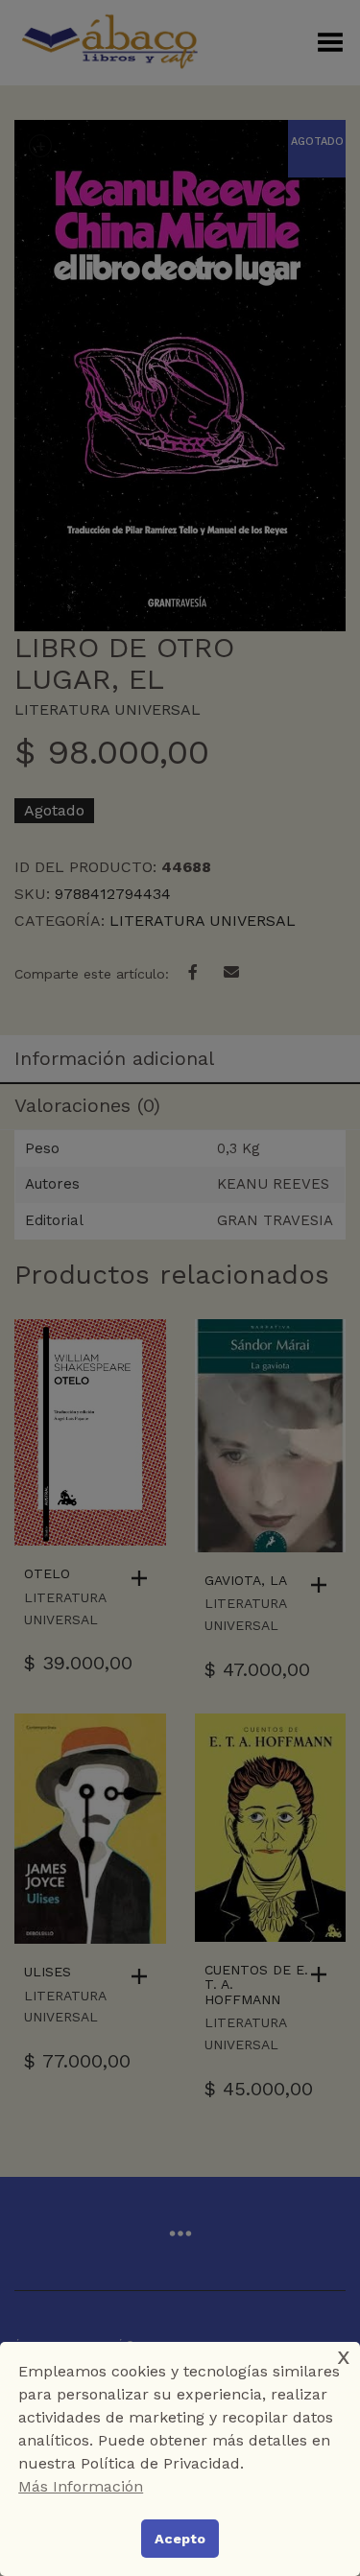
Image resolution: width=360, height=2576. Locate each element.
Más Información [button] (81, 2486)
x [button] (344, 2356)
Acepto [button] (180, 2539)
